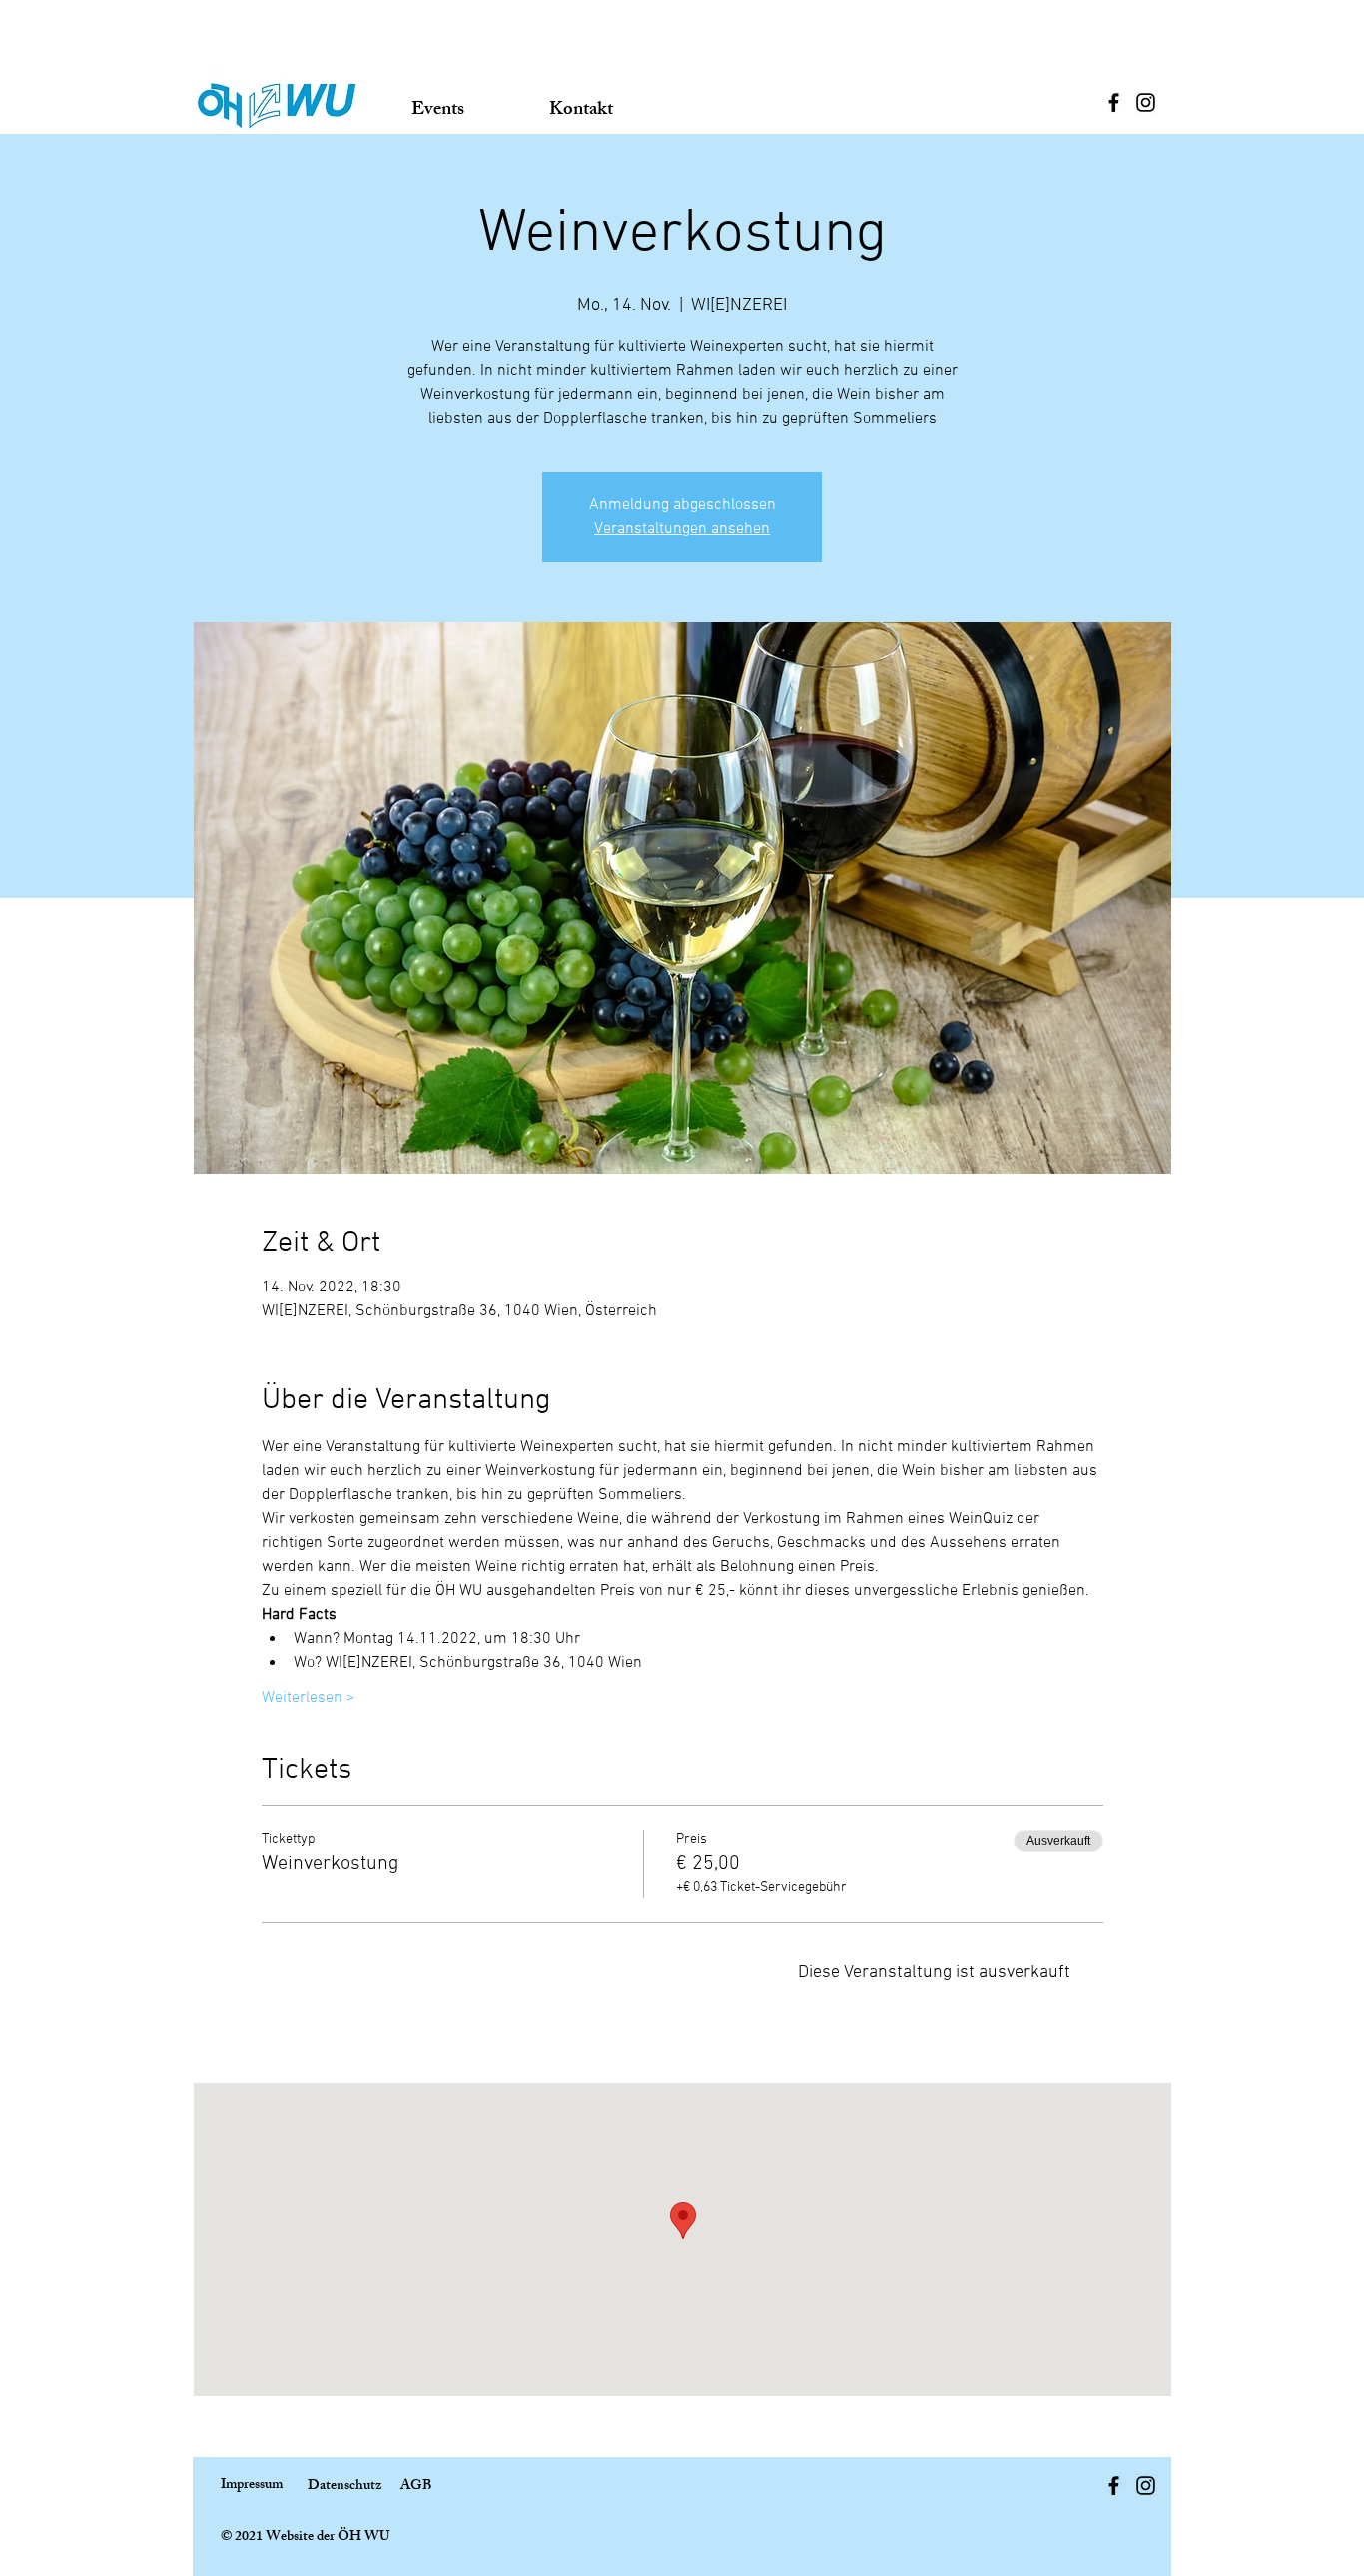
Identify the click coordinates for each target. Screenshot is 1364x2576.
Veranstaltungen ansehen (682, 529)
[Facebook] (1114, 102)
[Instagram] (1146, 102)
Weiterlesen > (309, 1698)
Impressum (252, 2486)
